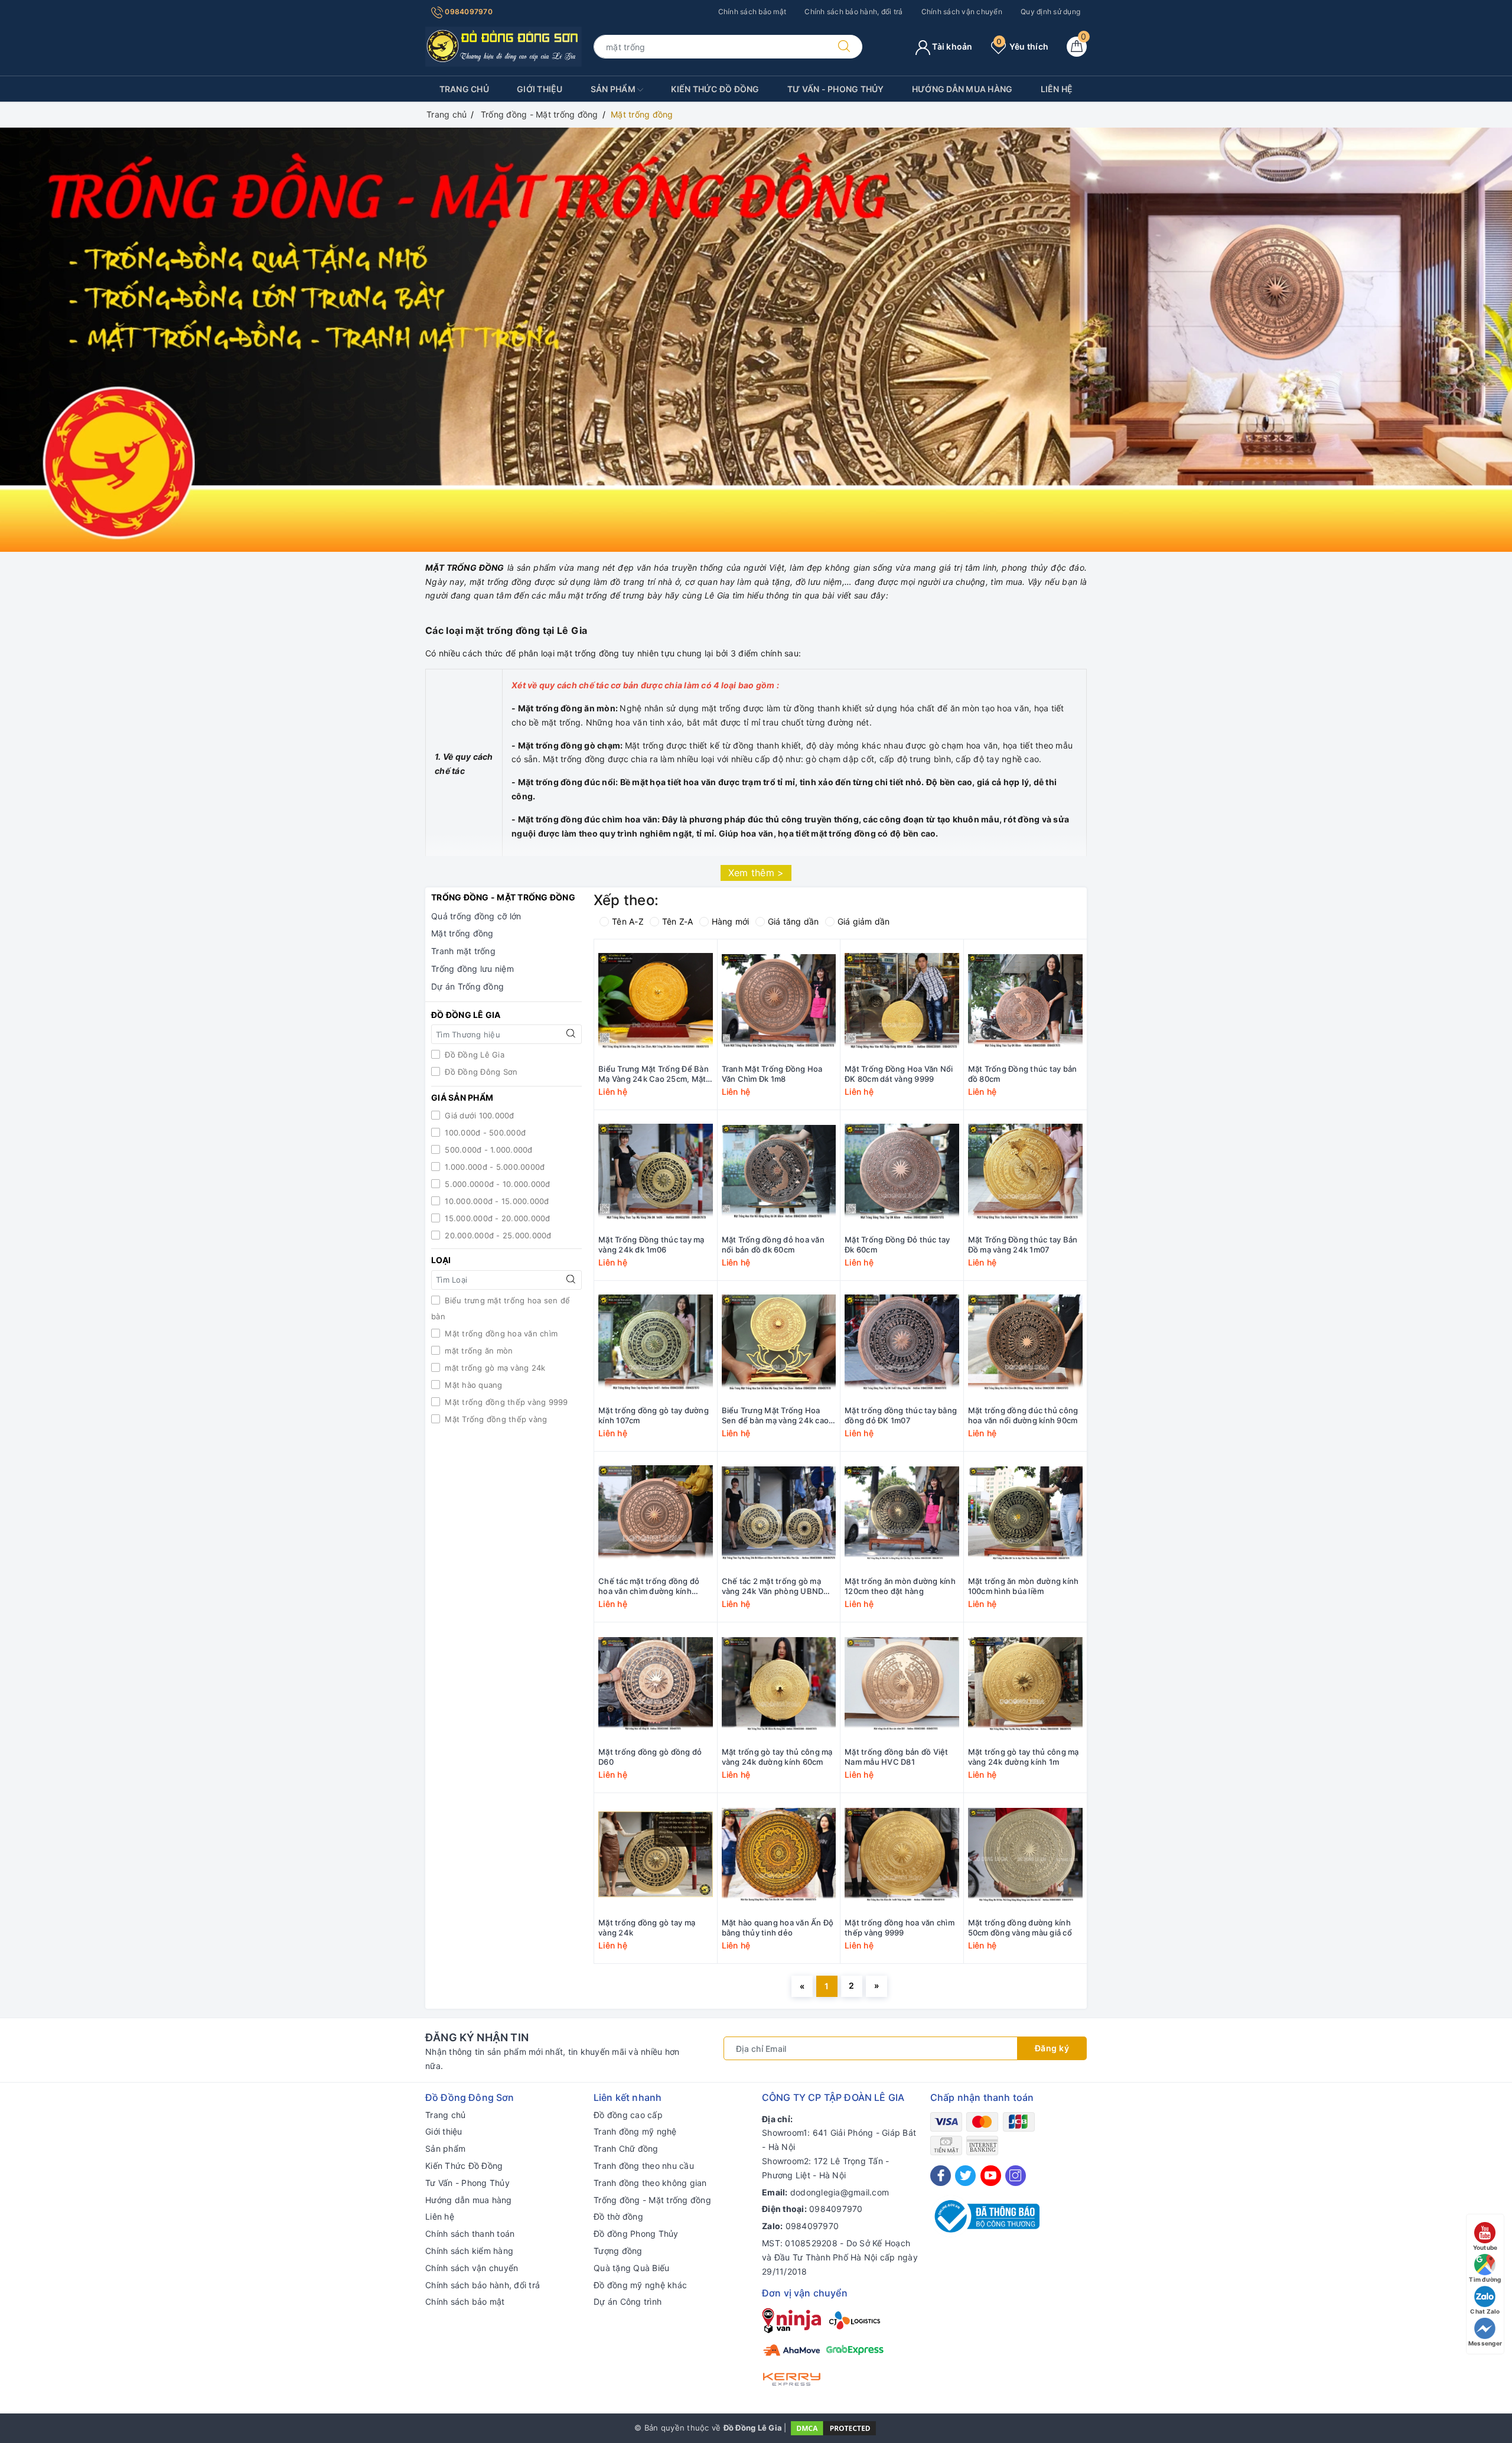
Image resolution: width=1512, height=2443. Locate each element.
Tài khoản (951, 46)
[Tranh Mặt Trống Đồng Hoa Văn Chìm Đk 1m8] (779, 1001)
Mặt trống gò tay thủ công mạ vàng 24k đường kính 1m (1024, 1757)
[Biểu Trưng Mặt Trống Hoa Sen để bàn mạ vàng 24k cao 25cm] (779, 1342)
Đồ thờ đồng (618, 2216)
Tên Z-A (678, 921)
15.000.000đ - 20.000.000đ (496, 1218)
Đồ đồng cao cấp (628, 2115)
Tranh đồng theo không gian (650, 2183)
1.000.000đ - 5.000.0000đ (493, 1167)
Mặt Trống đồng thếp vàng (495, 1419)
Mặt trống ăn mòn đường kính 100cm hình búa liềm (1024, 1586)
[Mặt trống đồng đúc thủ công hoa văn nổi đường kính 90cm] (1026, 1342)
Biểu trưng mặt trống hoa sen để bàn (501, 1308)
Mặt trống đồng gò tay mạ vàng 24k (647, 1928)
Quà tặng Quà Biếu (631, 2268)
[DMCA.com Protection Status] (833, 2428)
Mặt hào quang (472, 1385)
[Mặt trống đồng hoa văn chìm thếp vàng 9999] (902, 1855)
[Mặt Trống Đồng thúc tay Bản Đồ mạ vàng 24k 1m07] (1026, 1172)
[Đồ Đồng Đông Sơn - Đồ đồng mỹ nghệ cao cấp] (504, 46)
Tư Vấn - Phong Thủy (836, 89)
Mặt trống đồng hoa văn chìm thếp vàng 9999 (900, 1928)
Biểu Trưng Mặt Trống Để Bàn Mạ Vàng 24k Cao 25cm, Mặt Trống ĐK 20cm (654, 1074)
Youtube (1485, 2247)
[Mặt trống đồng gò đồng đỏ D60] (656, 1684)
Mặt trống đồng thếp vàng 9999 (505, 1402)
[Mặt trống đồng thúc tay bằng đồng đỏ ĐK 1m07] (902, 1342)
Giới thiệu (540, 89)
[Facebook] (941, 2176)
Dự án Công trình (628, 2302)
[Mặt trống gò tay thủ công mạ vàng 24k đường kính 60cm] (779, 1684)
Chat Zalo (1485, 2311)
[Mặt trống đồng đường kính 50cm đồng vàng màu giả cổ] (1026, 1855)
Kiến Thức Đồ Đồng (715, 89)
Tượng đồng (618, 2251)
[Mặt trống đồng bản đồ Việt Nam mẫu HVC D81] (902, 1684)
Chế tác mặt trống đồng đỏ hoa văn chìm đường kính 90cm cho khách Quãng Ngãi (652, 1586)
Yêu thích (1022, 46)
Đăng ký (1052, 2048)
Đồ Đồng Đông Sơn (480, 1072)
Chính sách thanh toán (470, 2234)
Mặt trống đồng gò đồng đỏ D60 (650, 1757)
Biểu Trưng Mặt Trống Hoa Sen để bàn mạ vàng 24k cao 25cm (775, 1416)
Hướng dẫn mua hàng (962, 89)
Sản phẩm (614, 89)
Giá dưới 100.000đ (478, 1115)
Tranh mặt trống (463, 951)
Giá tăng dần (794, 921)
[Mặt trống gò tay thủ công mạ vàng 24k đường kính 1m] (1026, 1684)
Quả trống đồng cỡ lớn (476, 916)
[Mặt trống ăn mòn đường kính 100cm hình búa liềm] (1026, 1513)
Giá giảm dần (864, 921)
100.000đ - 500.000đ (484, 1133)
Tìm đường (1485, 2279)
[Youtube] (991, 2176)
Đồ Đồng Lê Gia (473, 1055)
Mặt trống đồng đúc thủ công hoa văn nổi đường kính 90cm (1023, 1415)
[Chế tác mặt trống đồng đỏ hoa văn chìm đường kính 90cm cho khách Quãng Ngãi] (656, 1513)
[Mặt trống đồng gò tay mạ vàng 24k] (656, 1855)
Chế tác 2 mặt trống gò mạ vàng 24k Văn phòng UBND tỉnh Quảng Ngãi (773, 1586)
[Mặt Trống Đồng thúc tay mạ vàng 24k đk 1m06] (656, 1172)
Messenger (1485, 2343)
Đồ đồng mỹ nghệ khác (640, 2285)
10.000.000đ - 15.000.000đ (496, 1201)
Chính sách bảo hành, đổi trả (853, 12)
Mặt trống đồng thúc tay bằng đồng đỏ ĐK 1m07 (901, 1415)
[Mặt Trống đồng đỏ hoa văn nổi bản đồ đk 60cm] (779, 1172)
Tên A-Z (628, 921)
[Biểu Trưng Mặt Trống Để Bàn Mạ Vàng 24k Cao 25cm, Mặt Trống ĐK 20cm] (656, 1001)
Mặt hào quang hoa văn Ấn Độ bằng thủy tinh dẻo (778, 1928)
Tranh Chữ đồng (626, 2148)
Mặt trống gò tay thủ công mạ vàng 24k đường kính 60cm (777, 1757)
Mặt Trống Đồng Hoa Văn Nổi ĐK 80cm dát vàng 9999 (899, 1074)
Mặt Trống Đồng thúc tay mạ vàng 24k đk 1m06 (651, 1245)
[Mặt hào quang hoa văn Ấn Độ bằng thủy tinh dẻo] (779, 1855)
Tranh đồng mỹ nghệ (635, 2131)
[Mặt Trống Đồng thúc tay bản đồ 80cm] (1026, 1001)
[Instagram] (1016, 2176)
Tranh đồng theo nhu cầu (644, 2166)
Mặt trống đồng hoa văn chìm (500, 1333)
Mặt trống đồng (462, 933)
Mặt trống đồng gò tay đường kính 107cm (654, 1415)
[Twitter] (965, 2176)
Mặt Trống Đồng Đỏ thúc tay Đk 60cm (897, 1245)
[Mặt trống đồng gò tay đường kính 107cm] (656, 1342)
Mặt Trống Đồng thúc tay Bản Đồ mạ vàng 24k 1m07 (1023, 1245)
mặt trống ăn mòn (478, 1351)
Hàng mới (731, 921)
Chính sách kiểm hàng (469, 2251)
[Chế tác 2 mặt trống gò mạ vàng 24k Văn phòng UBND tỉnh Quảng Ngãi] (779, 1513)
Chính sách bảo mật (752, 12)
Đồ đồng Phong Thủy (636, 2234)
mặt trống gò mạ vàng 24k (494, 1368)
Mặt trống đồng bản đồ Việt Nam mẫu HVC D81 (897, 1757)
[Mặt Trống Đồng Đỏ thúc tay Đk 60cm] (902, 1172)
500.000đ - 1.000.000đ (488, 1150)
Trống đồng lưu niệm (472, 969)
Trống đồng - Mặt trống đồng (652, 2200)
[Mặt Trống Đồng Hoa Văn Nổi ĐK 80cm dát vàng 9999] (902, 1001)
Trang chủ (464, 89)
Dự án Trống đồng (467, 986)
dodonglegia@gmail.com (840, 2192)
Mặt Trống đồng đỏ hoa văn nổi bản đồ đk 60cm (773, 1245)
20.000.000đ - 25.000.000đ (497, 1235)
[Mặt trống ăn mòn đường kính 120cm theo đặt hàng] (902, 1513)
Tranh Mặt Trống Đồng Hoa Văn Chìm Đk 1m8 (772, 1074)
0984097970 (468, 12)
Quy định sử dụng (1050, 12)
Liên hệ (1057, 89)
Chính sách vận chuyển (962, 12)
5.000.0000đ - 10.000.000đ (496, 1184)
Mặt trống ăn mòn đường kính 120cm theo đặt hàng (900, 1586)
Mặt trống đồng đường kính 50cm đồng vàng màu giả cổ (1020, 1928)
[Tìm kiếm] (844, 47)
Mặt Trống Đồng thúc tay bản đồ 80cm (1023, 1074)
